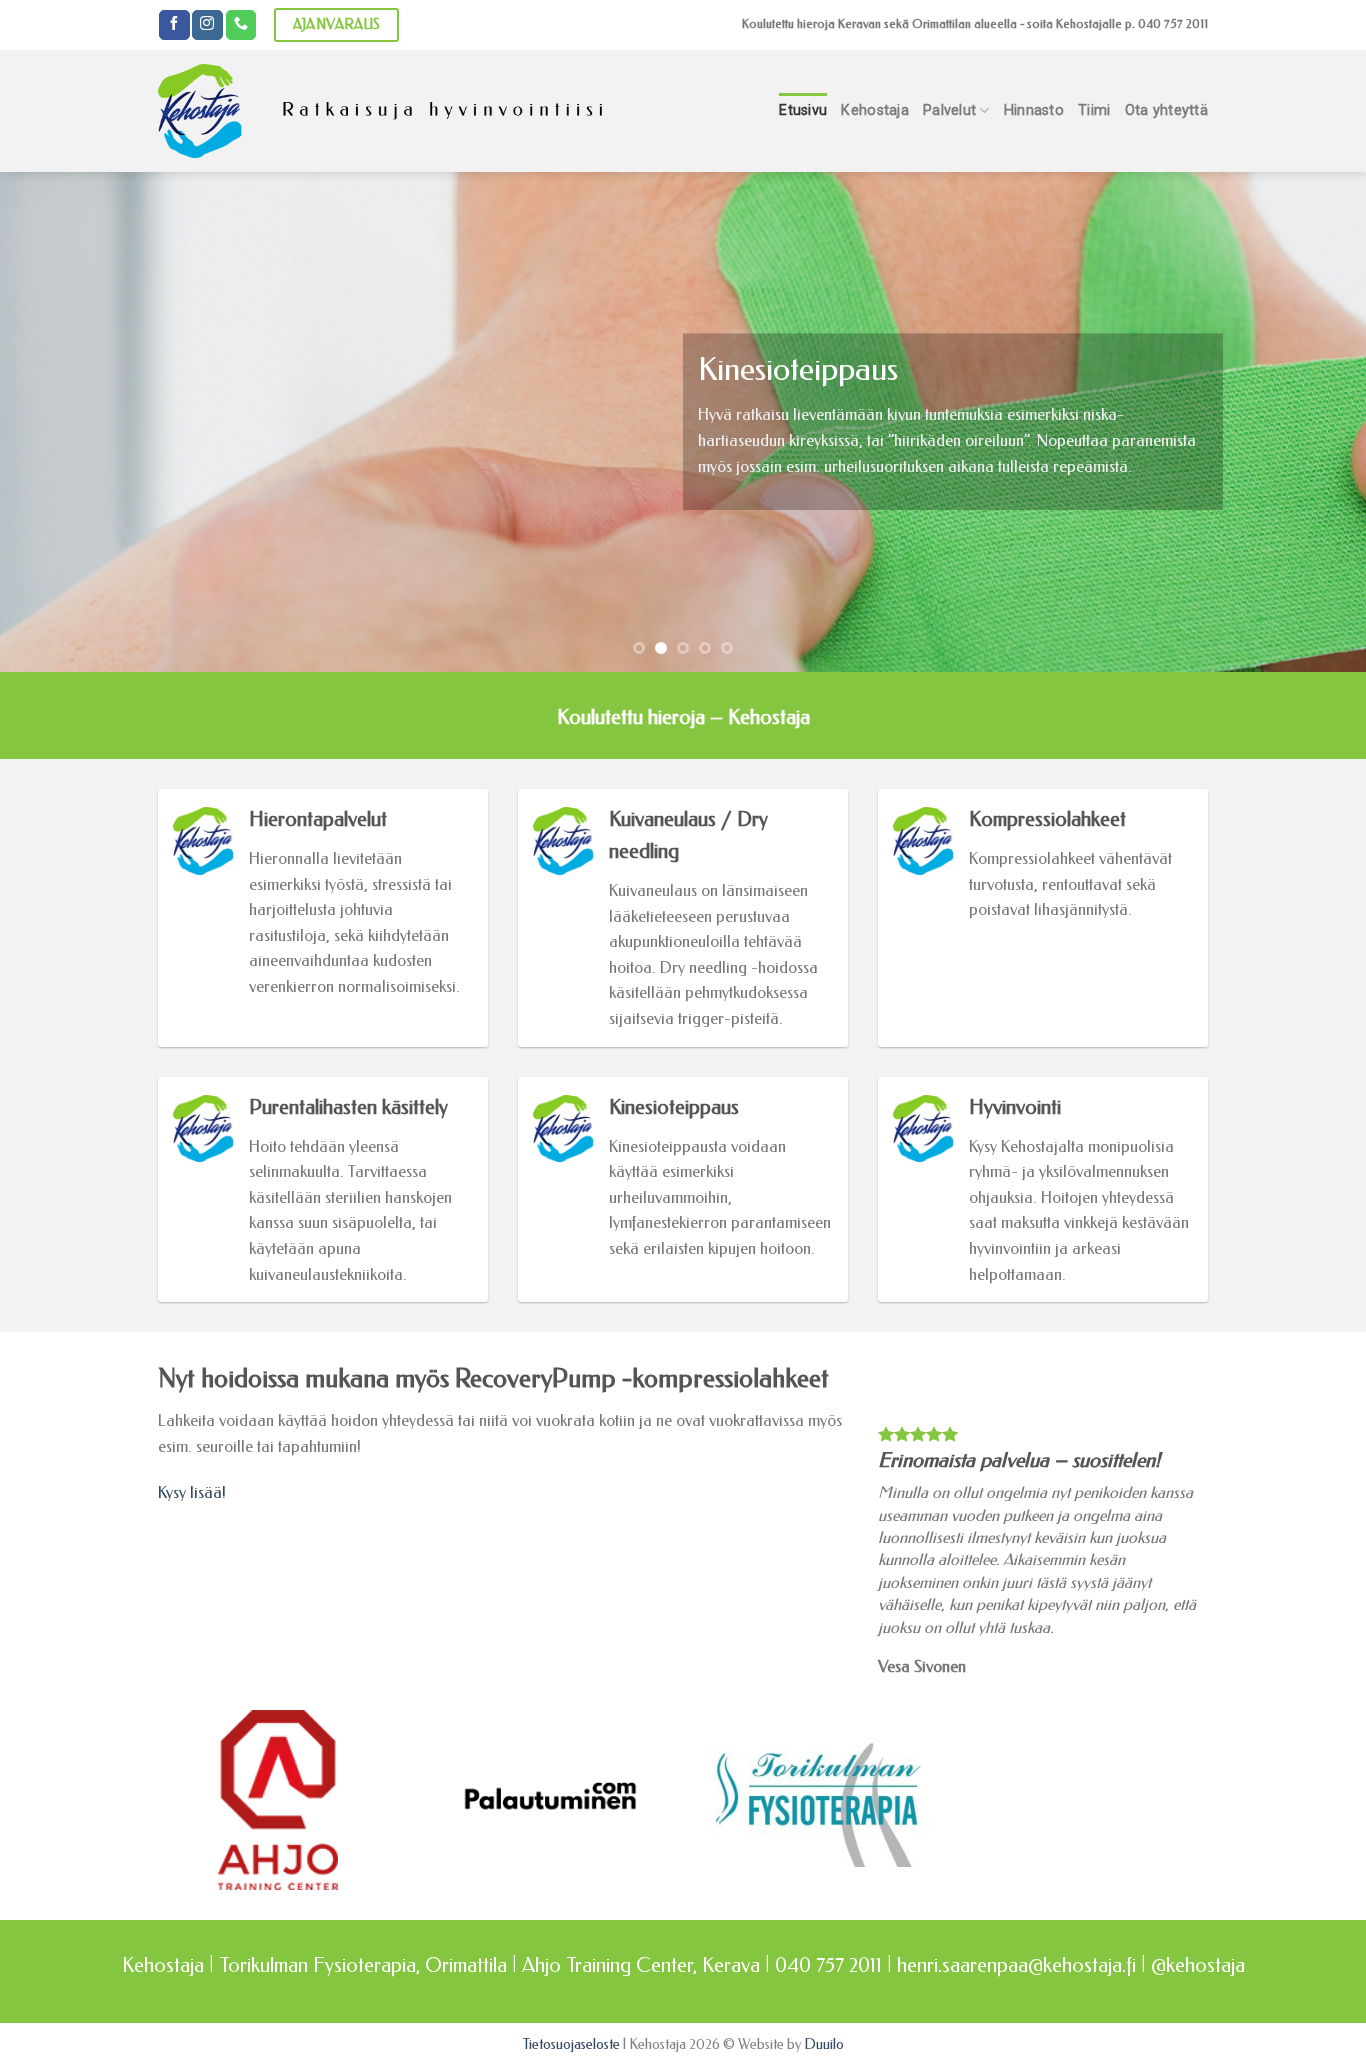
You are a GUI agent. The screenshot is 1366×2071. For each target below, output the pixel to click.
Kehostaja (875, 110)
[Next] (1313, 422)
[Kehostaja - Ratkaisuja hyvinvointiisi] (382, 111)
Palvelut (949, 110)
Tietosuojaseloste (571, 2044)
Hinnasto (1034, 110)
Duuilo (824, 2044)
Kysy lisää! (192, 1492)
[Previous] (53, 422)
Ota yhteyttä (1166, 110)
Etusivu (803, 110)
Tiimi (1094, 110)
